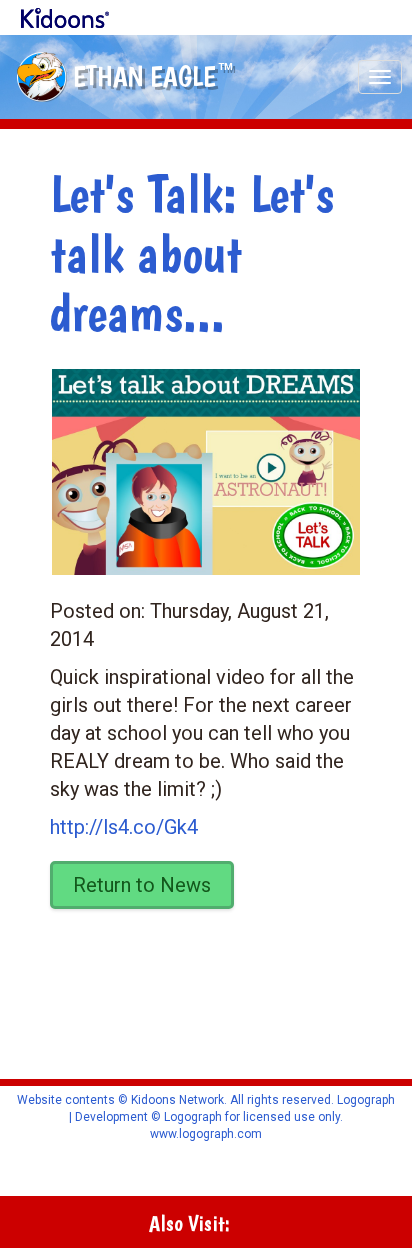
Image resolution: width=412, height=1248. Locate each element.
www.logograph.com (206, 1134)
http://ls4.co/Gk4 (124, 827)
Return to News (142, 885)
